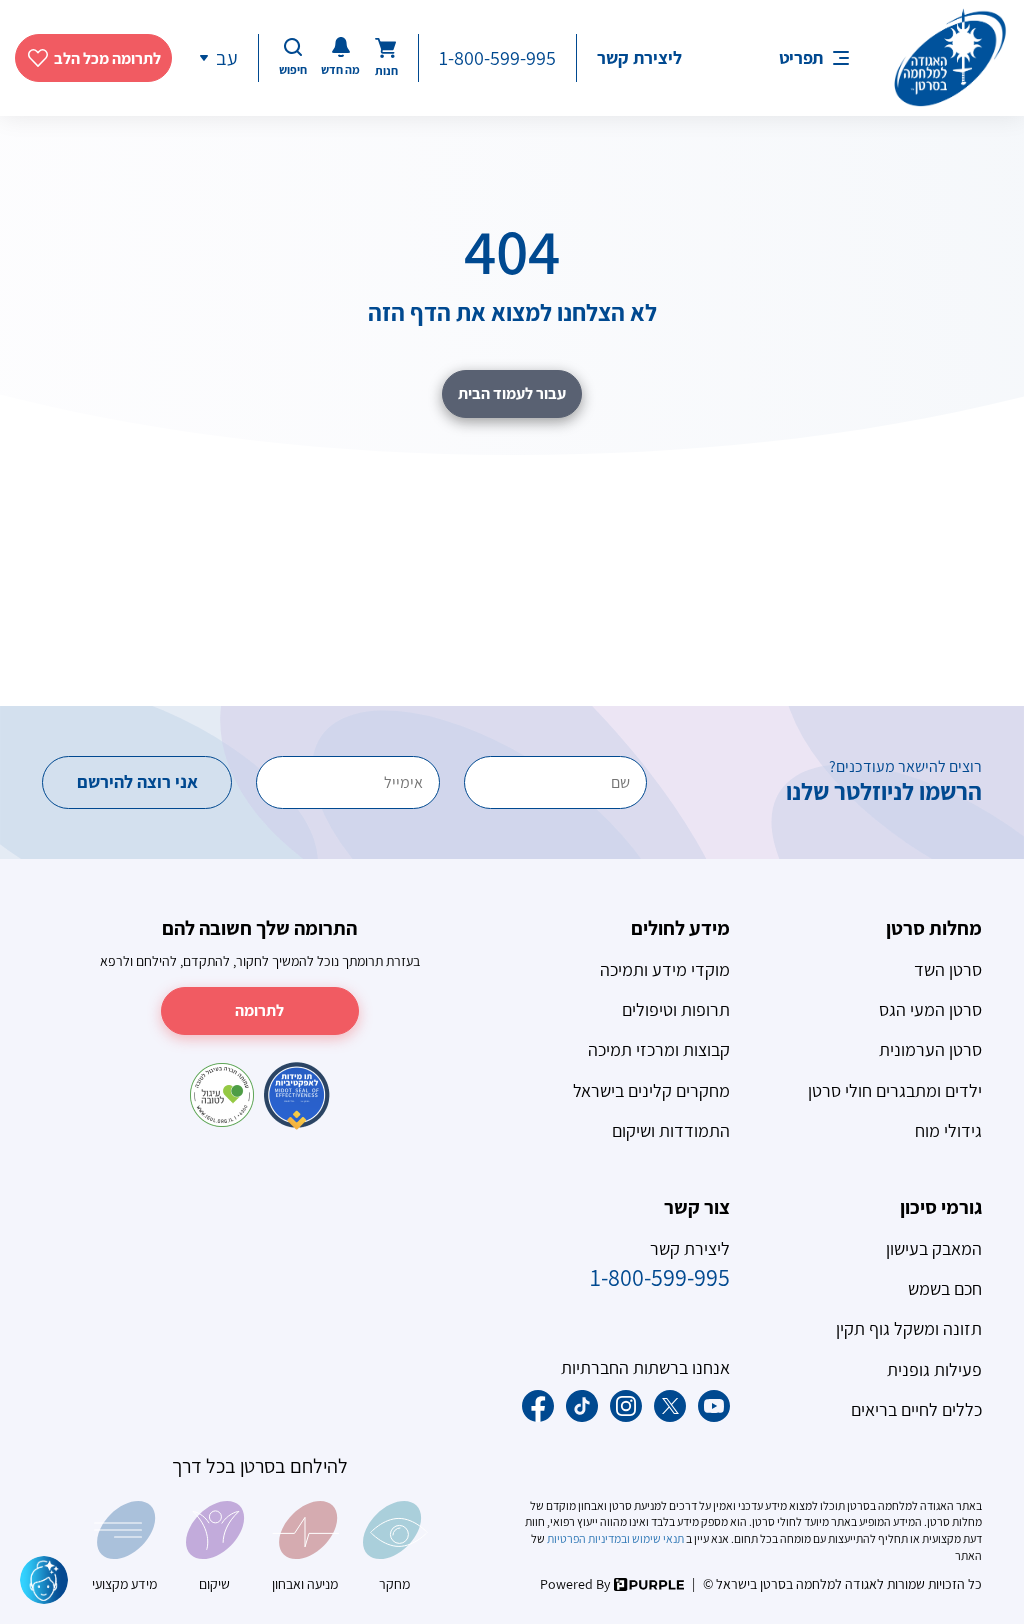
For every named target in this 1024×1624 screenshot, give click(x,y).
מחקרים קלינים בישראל (651, 1090)
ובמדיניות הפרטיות (587, 1538)
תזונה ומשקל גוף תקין (909, 1328)
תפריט (801, 57)
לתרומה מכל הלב (107, 58)
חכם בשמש (945, 1288)
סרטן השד (948, 969)
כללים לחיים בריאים (916, 1409)
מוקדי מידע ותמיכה (665, 969)
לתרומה (259, 1010)
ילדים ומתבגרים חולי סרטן (895, 1090)
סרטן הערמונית (930, 1049)
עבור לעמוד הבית (512, 393)
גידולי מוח (948, 1130)
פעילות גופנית (934, 1369)
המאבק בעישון (934, 1248)
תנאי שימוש (658, 1538)
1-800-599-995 (497, 58)
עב (227, 58)
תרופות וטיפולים (676, 1009)
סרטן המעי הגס (930, 1009)
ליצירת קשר (639, 57)
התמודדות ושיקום (671, 1130)
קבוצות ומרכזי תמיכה (659, 1049)
